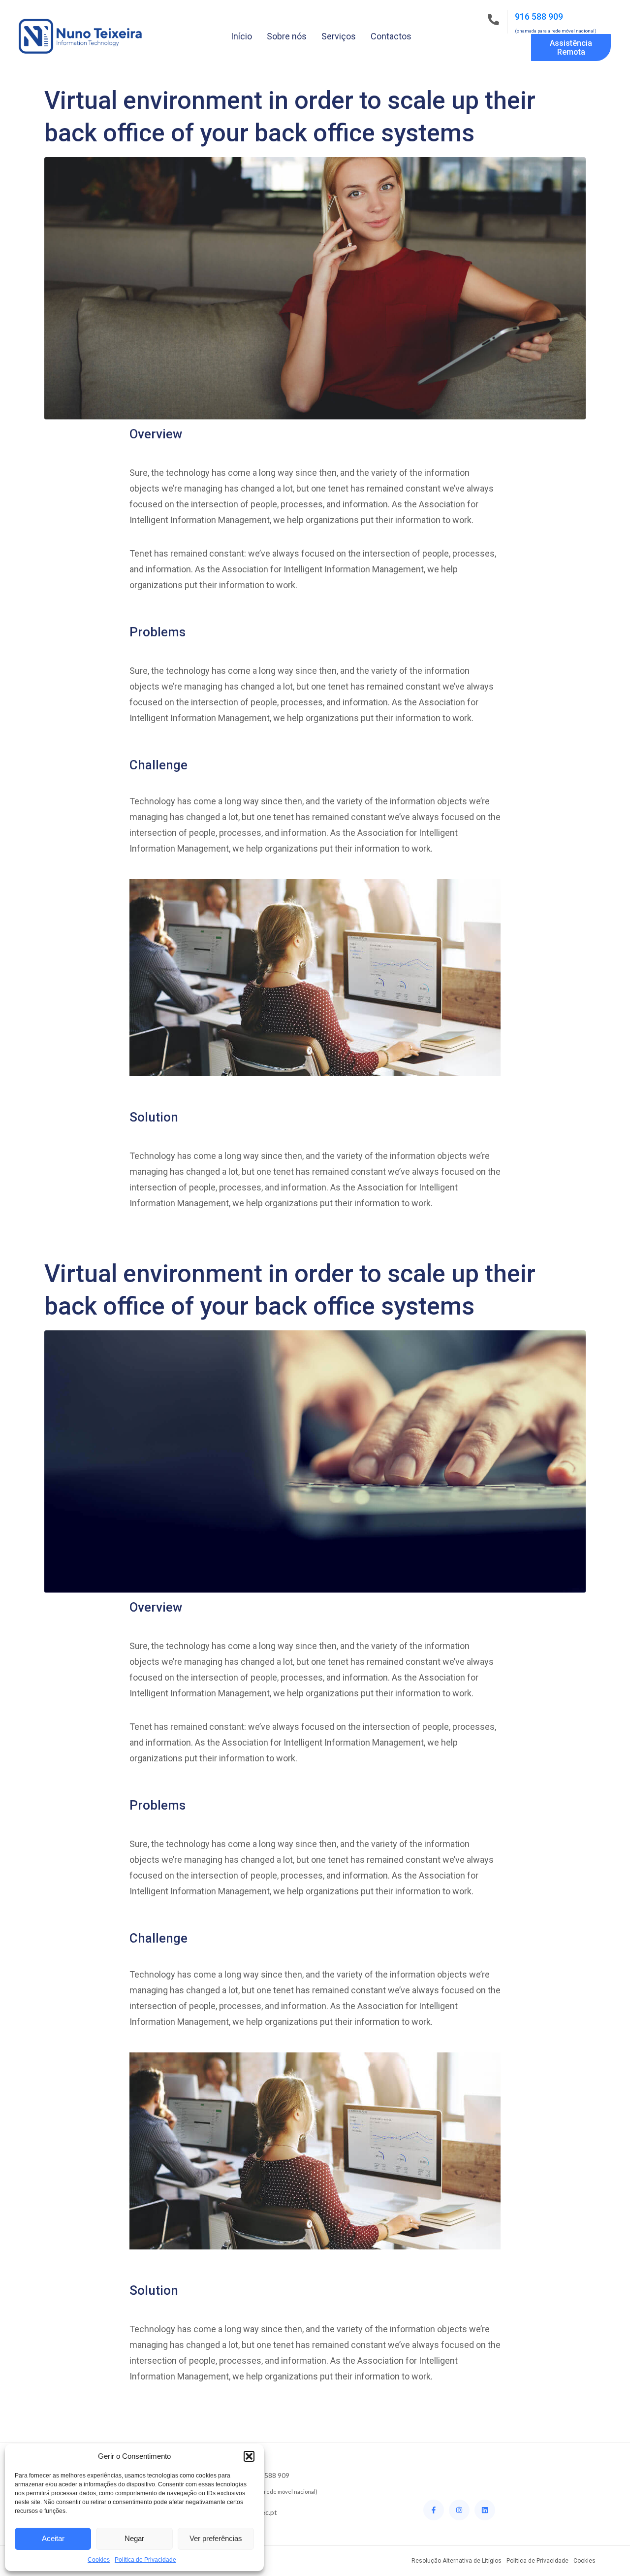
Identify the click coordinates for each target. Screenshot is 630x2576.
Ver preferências (216, 2538)
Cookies (99, 2560)
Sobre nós (287, 36)
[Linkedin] (485, 2510)
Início (241, 36)
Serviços (339, 36)
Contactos (391, 36)
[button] (249, 2456)
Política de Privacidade (145, 2560)
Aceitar (53, 2538)
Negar (134, 2538)
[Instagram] (459, 2510)
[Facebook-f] (434, 2510)
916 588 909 (539, 17)
